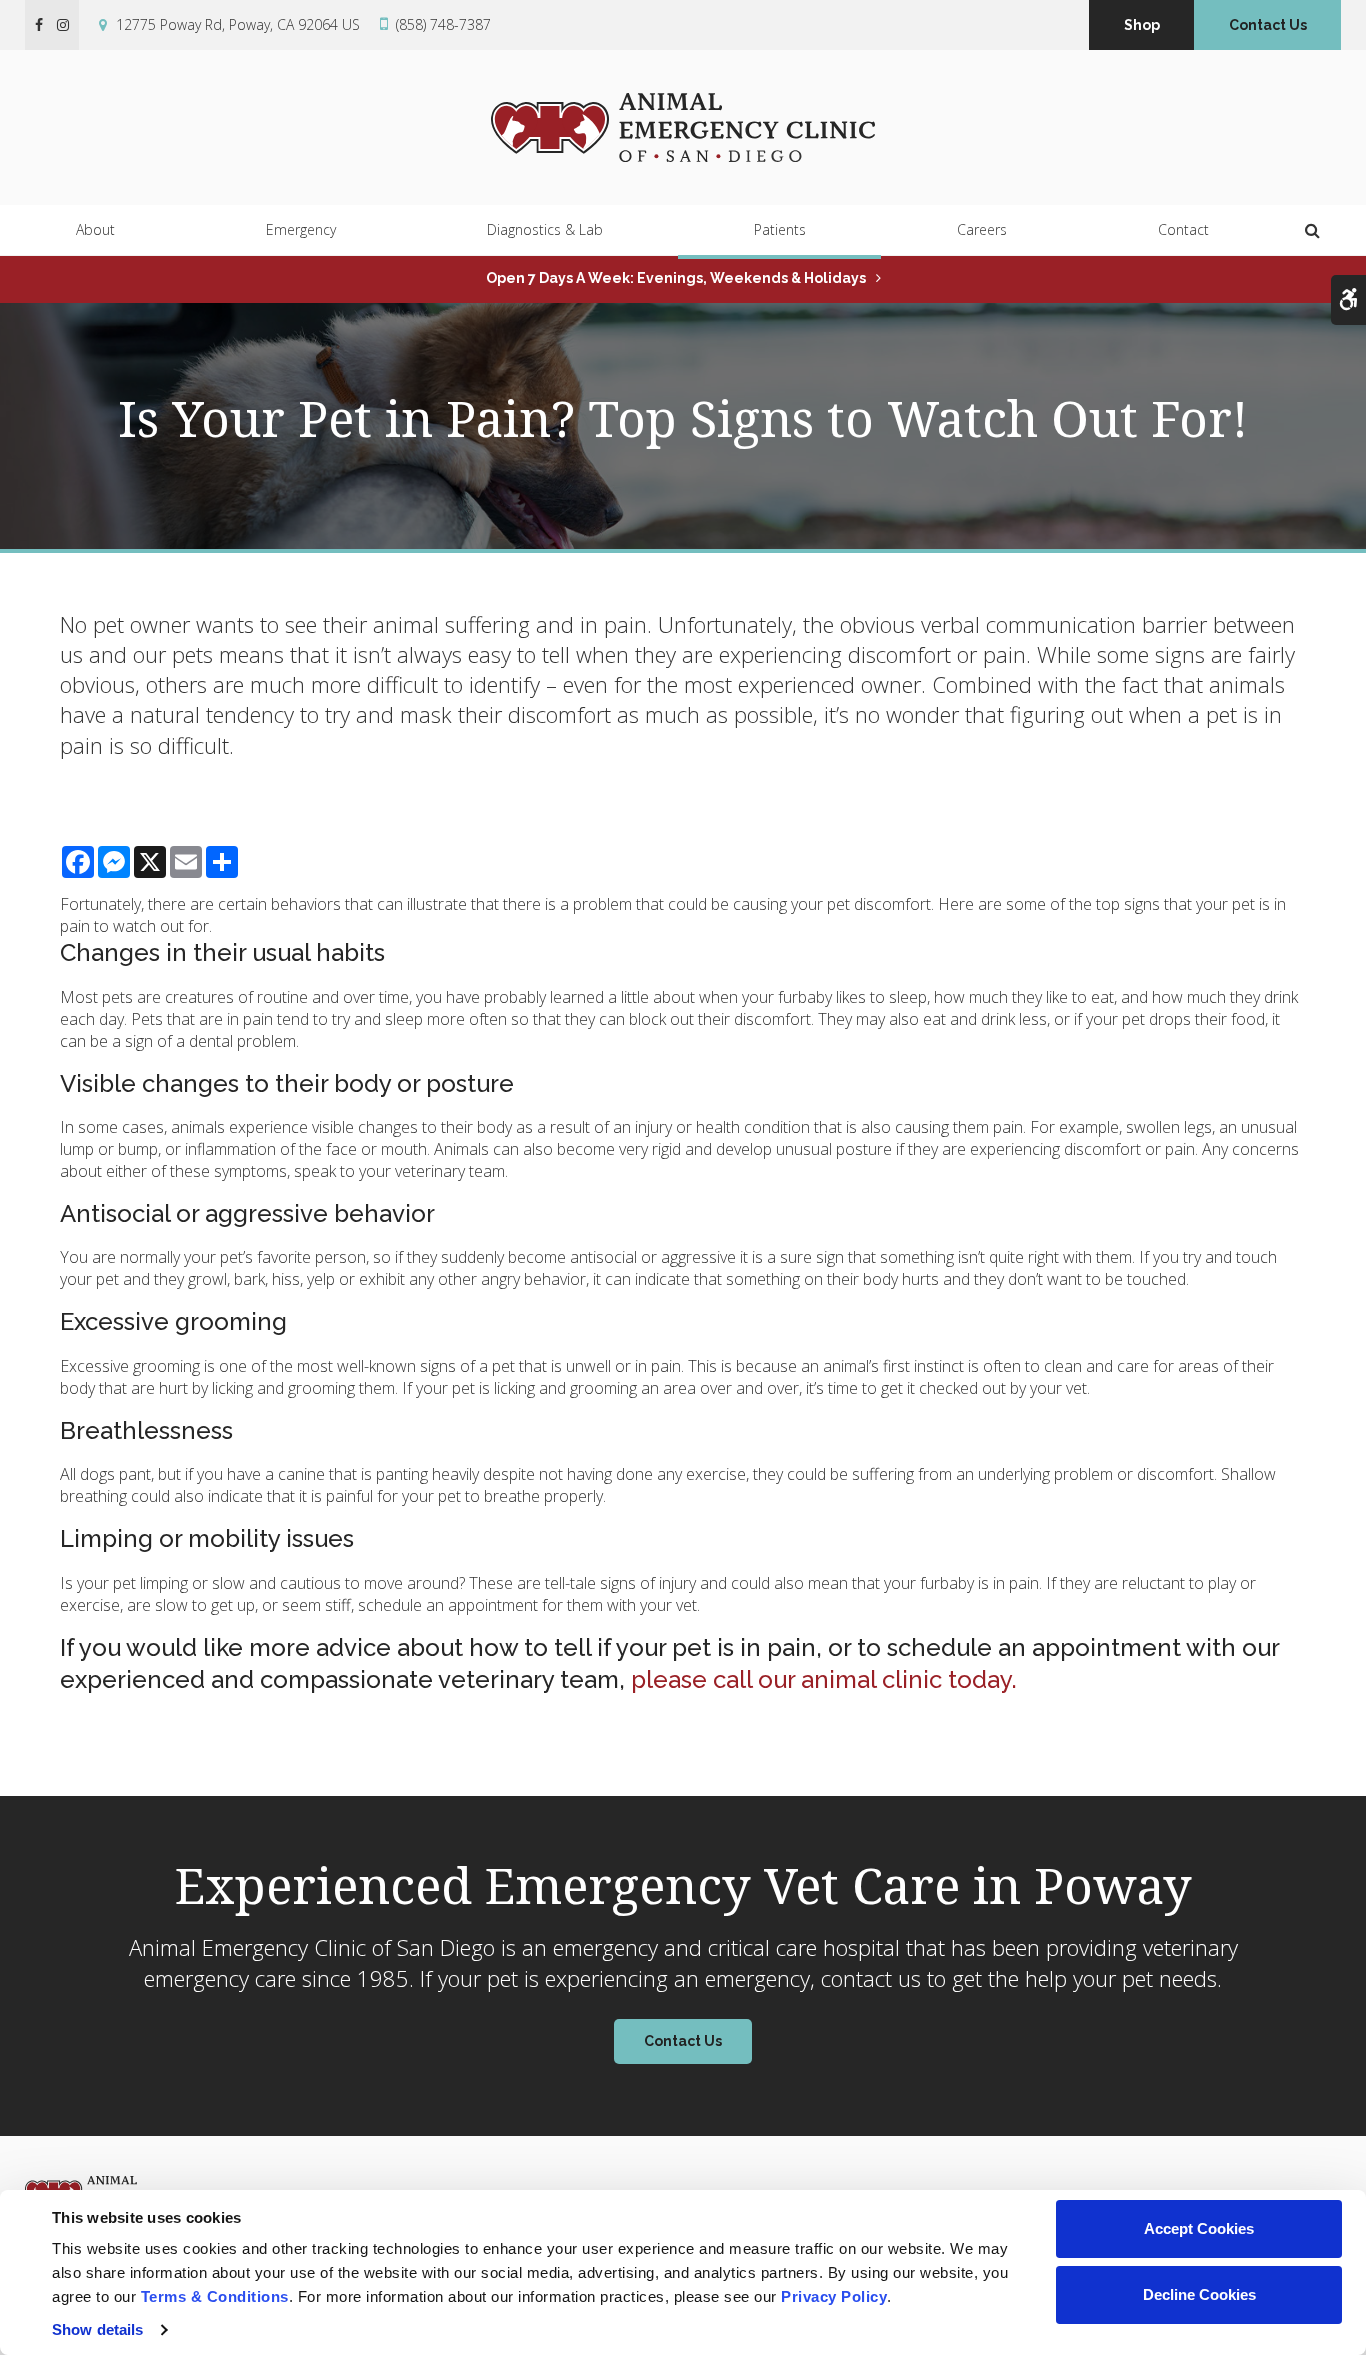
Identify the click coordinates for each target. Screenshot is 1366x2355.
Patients (780, 229)
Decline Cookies (1199, 2294)
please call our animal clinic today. (824, 1679)
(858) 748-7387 (443, 24)
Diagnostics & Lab (545, 229)
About (95, 229)
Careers (982, 229)
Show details (97, 2329)
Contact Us (1268, 25)
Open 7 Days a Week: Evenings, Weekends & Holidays (676, 278)
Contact (1183, 229)
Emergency (301, 229)
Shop (1142, 25)
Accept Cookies (1199, 2228)
